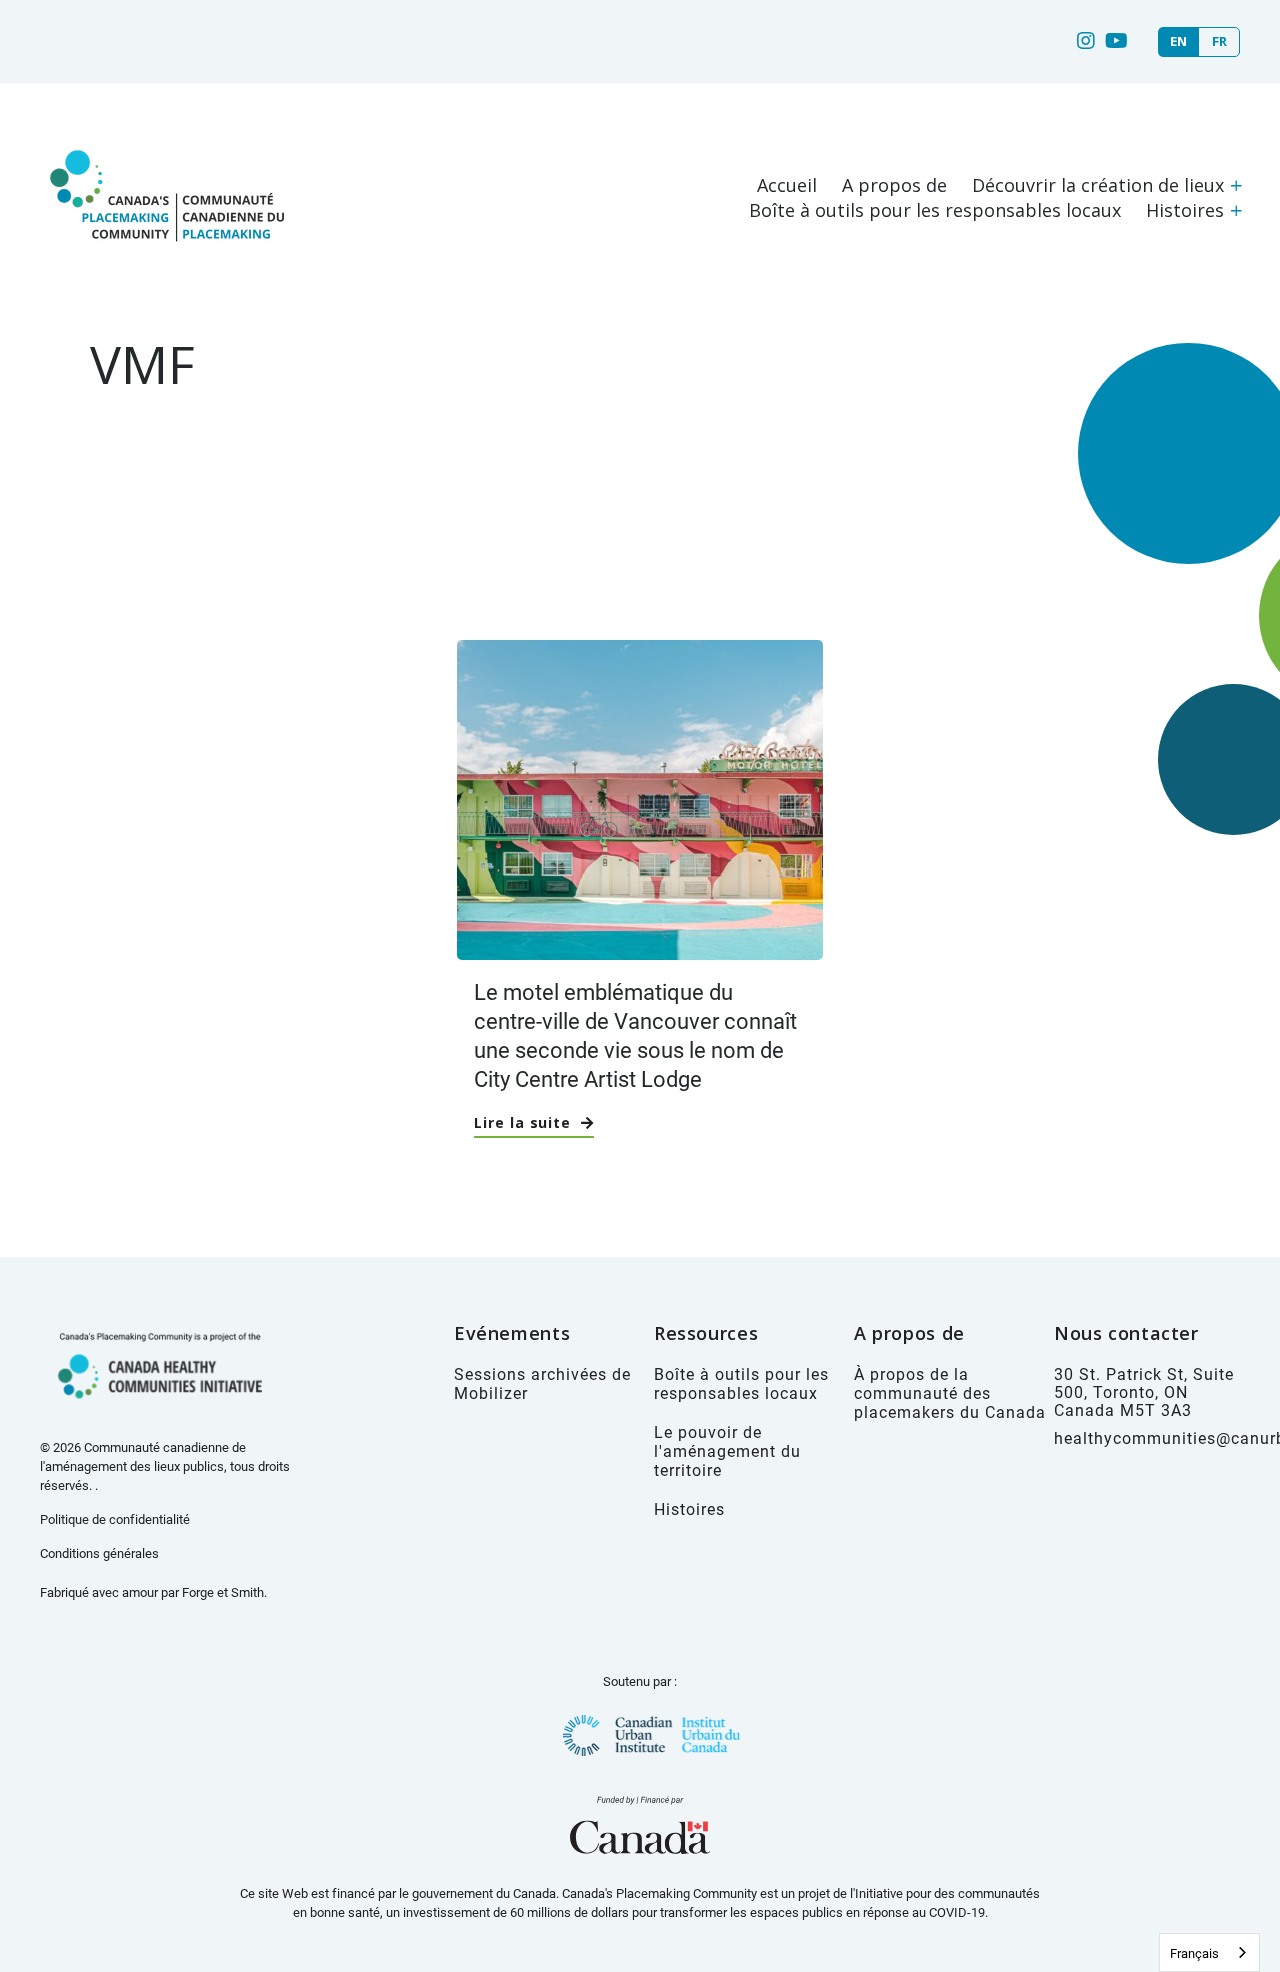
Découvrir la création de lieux (1098, 185)
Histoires (1185, 210)
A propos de (894, 185)
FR (1219, 41)
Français (1194, 1953)
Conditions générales (99, 1553)
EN (1178, 41)
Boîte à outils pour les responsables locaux (935, 210)
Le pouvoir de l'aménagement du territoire (727, 1450)
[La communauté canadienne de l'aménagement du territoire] (165, 262)
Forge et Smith (223, 1592)
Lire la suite (522, 1122)
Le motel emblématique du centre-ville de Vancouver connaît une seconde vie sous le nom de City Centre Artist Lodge (635, 1035)
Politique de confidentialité (115, 1519)
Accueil (787, 185)
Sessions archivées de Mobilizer (542, 1383)
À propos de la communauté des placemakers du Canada (950, 1392)
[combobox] (1209, 1952)
